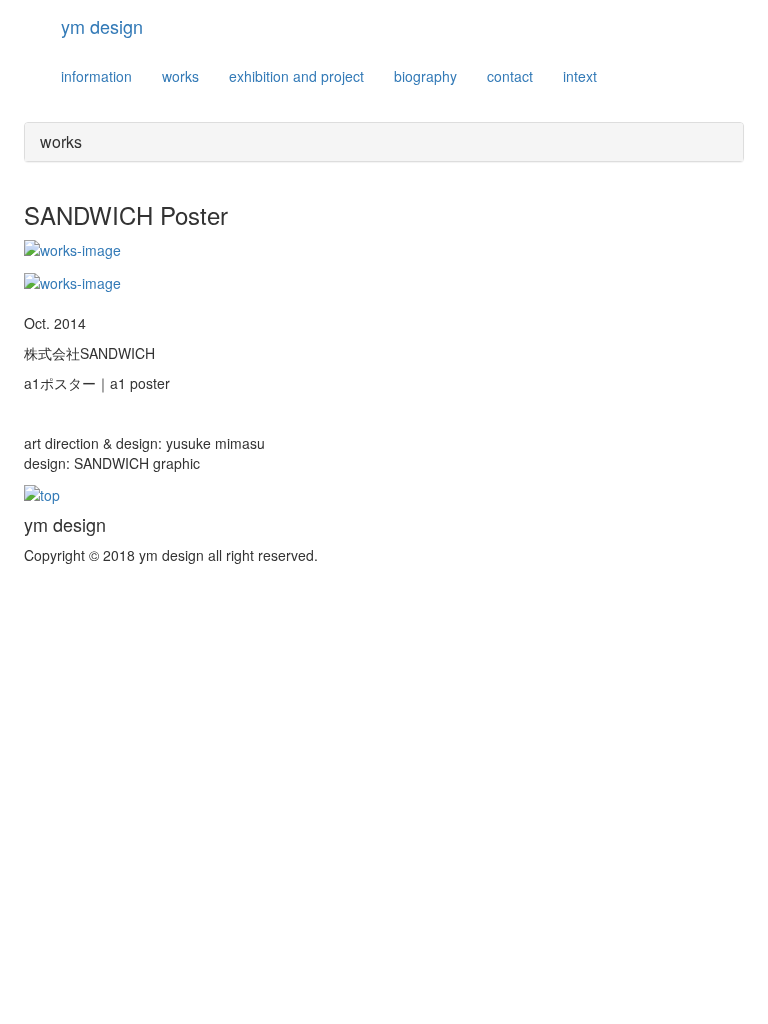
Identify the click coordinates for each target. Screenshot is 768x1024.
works (180, 76)
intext (580, 76)
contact (510, 76)
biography (425, 76)
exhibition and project (296, 76)
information (96, 76)
